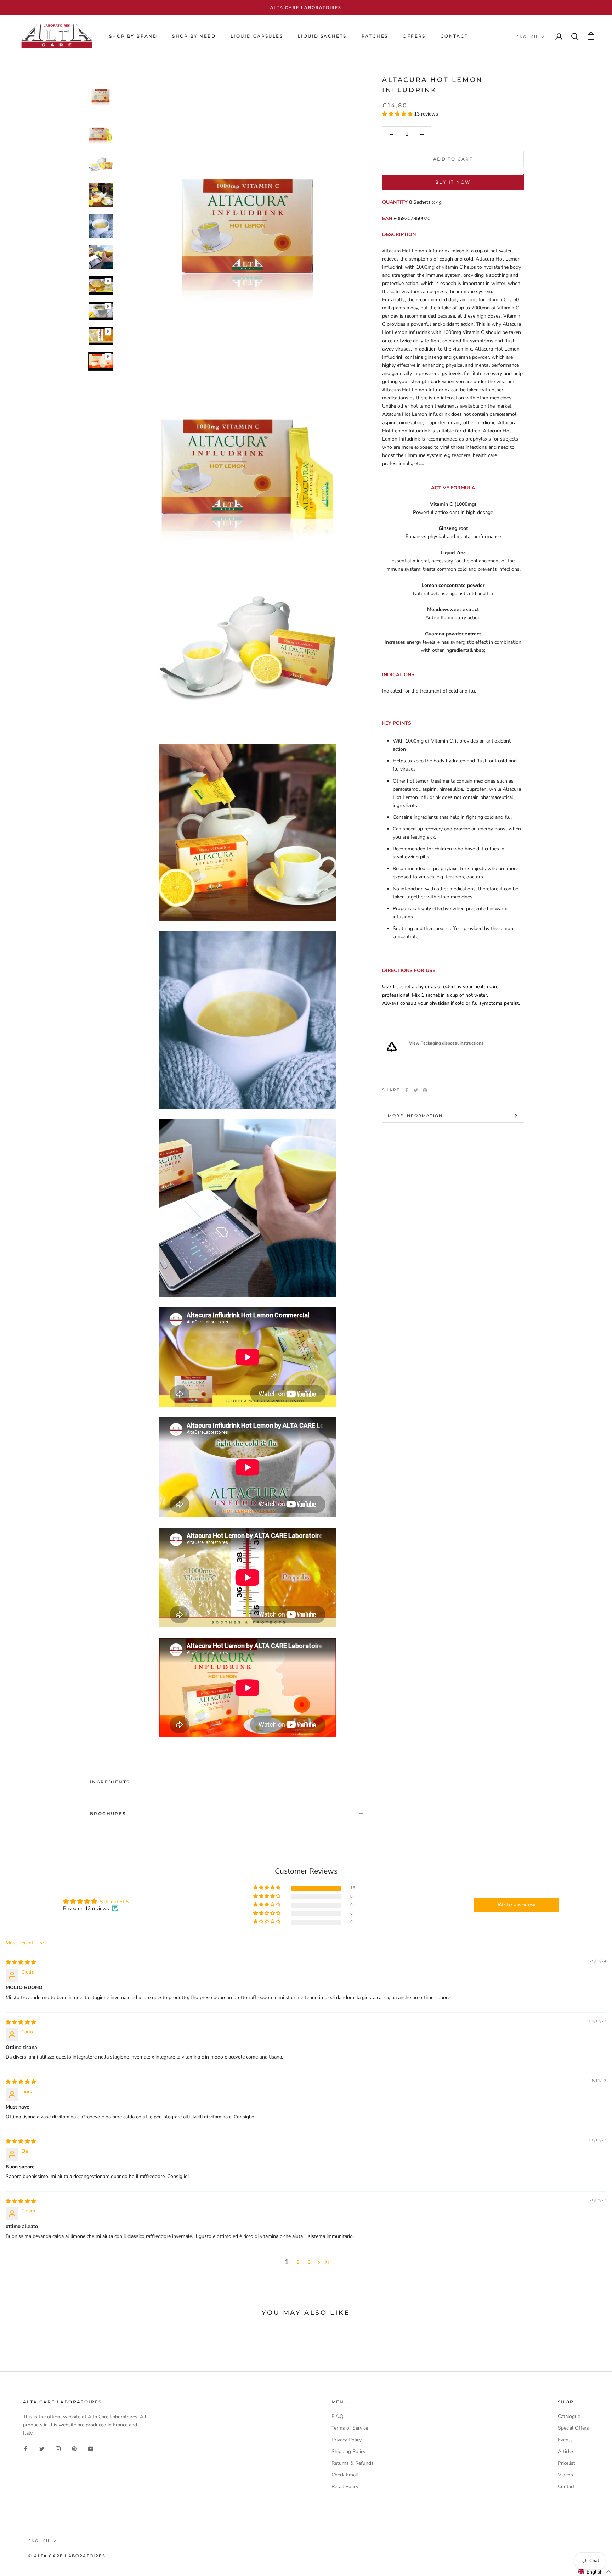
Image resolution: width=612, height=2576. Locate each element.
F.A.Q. (338, 2416)
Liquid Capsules (257, 36)
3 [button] (309, 2262)
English (527, 37)
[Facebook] (407, 1090)
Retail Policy (345, 2487)
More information (415, 1116)
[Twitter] (416, 1090)
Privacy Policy (347, 2440)
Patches (375, 36)
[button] (398, 114)
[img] (21, 1962)
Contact (566, 2487)
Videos (565, 2475)
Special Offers (573, 2428)
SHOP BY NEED (194, 36)
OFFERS (414, 36)
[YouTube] (91, 2448)
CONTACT (454, 36)
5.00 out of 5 (114, 1902)
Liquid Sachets (322, 36)
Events (565, 2440)
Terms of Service (350, 2428)
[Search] (575, 36)
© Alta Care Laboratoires (67, 2556)
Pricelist (566, 2463)
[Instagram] (58, 2448)
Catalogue (569, 2416)
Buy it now (453, 182)
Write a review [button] (517, 1905)
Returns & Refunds (353, 2463)
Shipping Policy (348, 2451)
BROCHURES (108, 1813)
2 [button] (298, 2262)
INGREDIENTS (110, 1782)
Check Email (345, 2475)
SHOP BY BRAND (133, 36)
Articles (566, 2451)
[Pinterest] (425, 1090)
